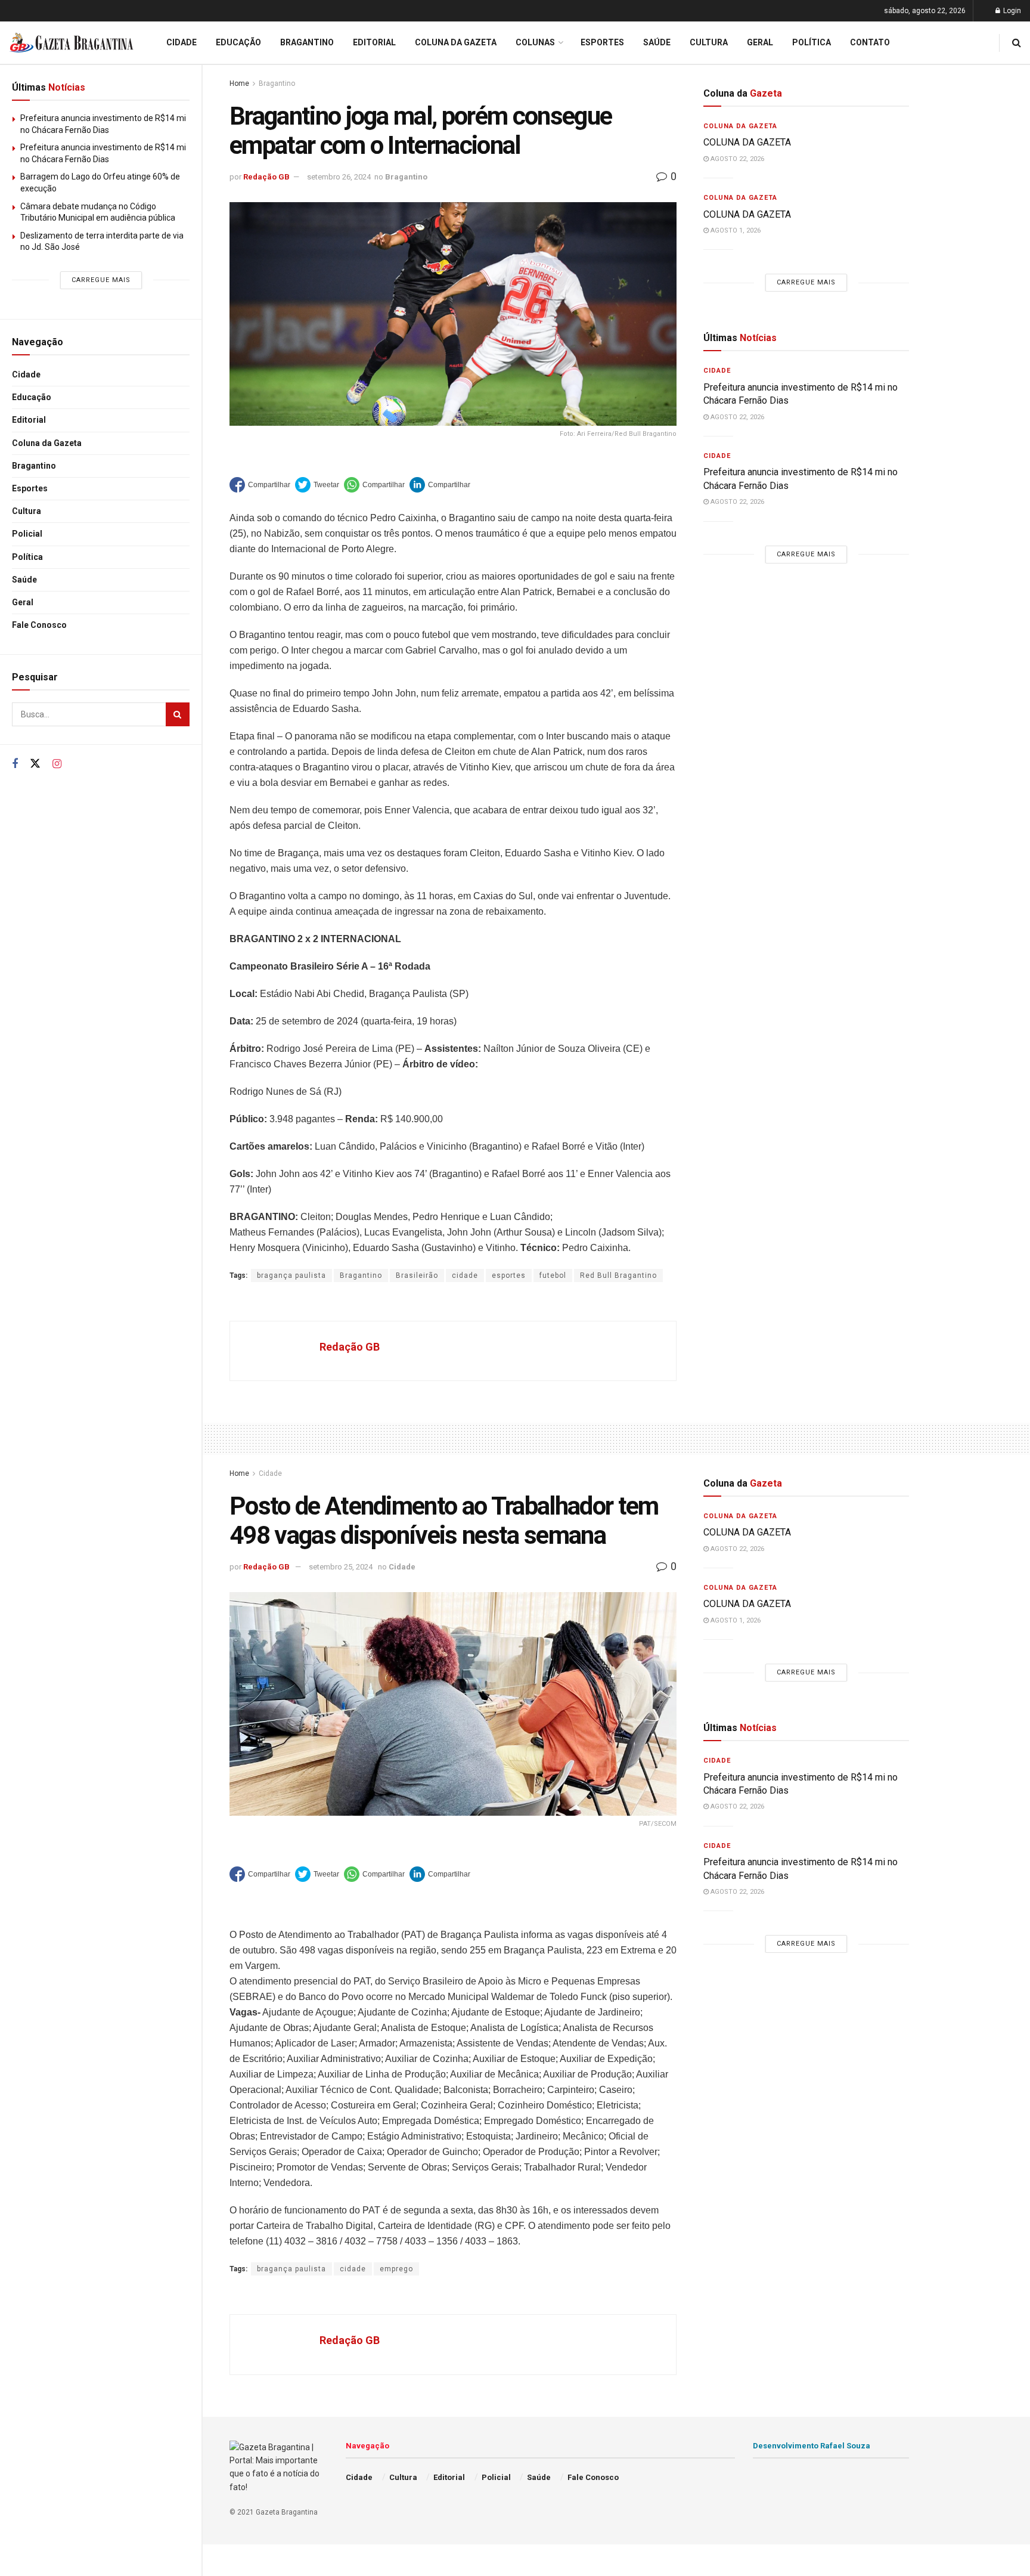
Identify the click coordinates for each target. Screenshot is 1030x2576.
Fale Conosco (39, 625)
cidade (465, 1275)
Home (239, 83)
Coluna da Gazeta (47, 443)
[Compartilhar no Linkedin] (440, 485)
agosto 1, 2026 (735, 230)
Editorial (29, 420)
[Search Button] (178, 714)
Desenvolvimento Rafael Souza (812, 2446)
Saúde (24, 580)
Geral (23, 602)
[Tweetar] (317, 485)
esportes (509, 1275)
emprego (396, 2269)
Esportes (30, 488)
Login (1011, 11)
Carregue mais (101, 280)
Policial (27, 534)
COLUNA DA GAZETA (747, 142)
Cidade (26, 374)
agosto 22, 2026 (736, 159)
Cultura (27, 511)
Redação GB (266, 177)
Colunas (535, 42)
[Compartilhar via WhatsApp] (374, 485)
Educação (32, 397)
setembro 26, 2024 (339, 177)
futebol (553, 1275)
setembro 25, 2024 (341, 1567)
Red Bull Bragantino (618, 1275)
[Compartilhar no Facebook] (260, 485)
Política (27, 557)
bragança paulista (291, 1275)
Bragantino (34, 466)
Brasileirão (417, 1275)
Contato (870, 42)
